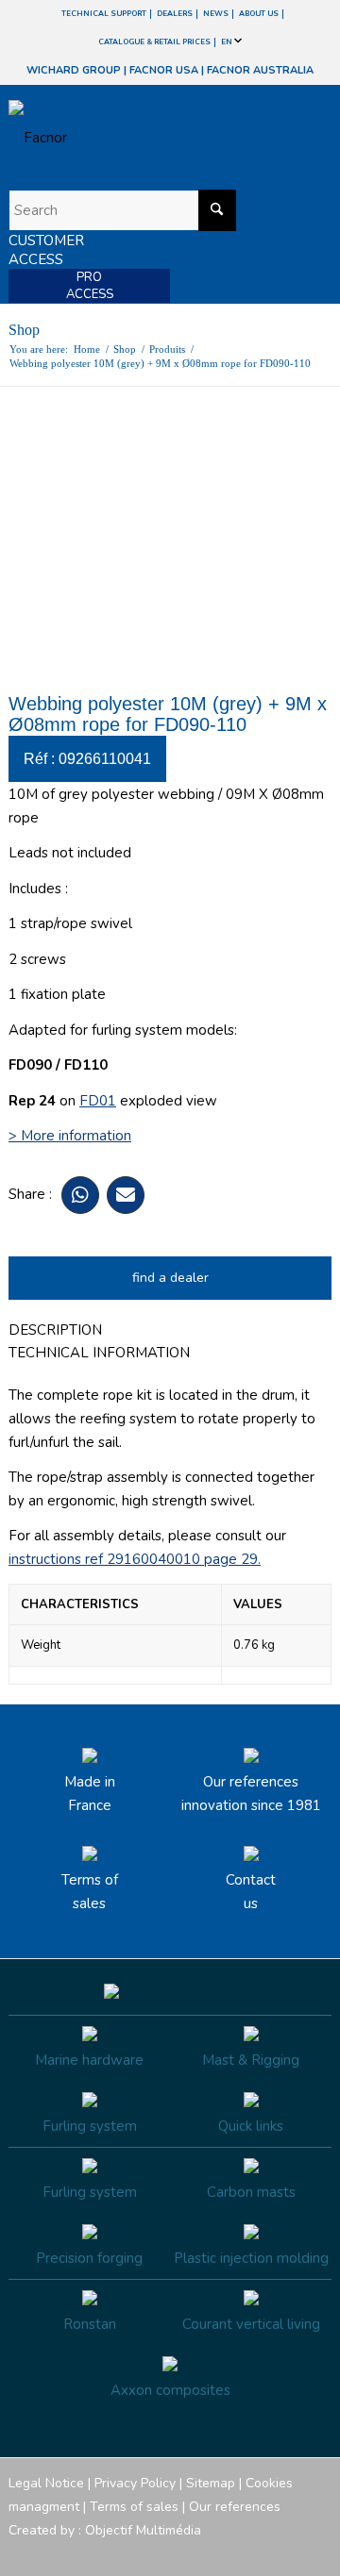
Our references (235, 2507)
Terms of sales (90, 1892)
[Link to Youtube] (261, 2552)
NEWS (216, 14)
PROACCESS (90, 286)
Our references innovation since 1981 (251, 1794)
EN (228, 42)
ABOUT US (259, 14)
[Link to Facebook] (204, 2552)
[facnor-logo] (121, 138)
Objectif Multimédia (143, 2530)
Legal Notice (46, 2483)
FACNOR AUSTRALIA (260, 70)
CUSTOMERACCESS (46, 250)
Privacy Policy (135, 2483)
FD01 (98, 1101)
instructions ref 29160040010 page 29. (135, 1559)
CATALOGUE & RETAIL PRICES (154, 42)
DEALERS (175, 14)
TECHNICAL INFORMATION (99, 1353)
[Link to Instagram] (232, 2552)
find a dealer (170, 1278)
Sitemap (211, 2483)
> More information (70, 1136)
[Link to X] (289, 2552)
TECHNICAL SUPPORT (104, 14)
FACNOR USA (164, 70)
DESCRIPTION (55, 1330)
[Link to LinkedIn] (317, 2552)
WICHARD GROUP (74, 70)
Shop (24, 330)
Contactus (251, 1892)
